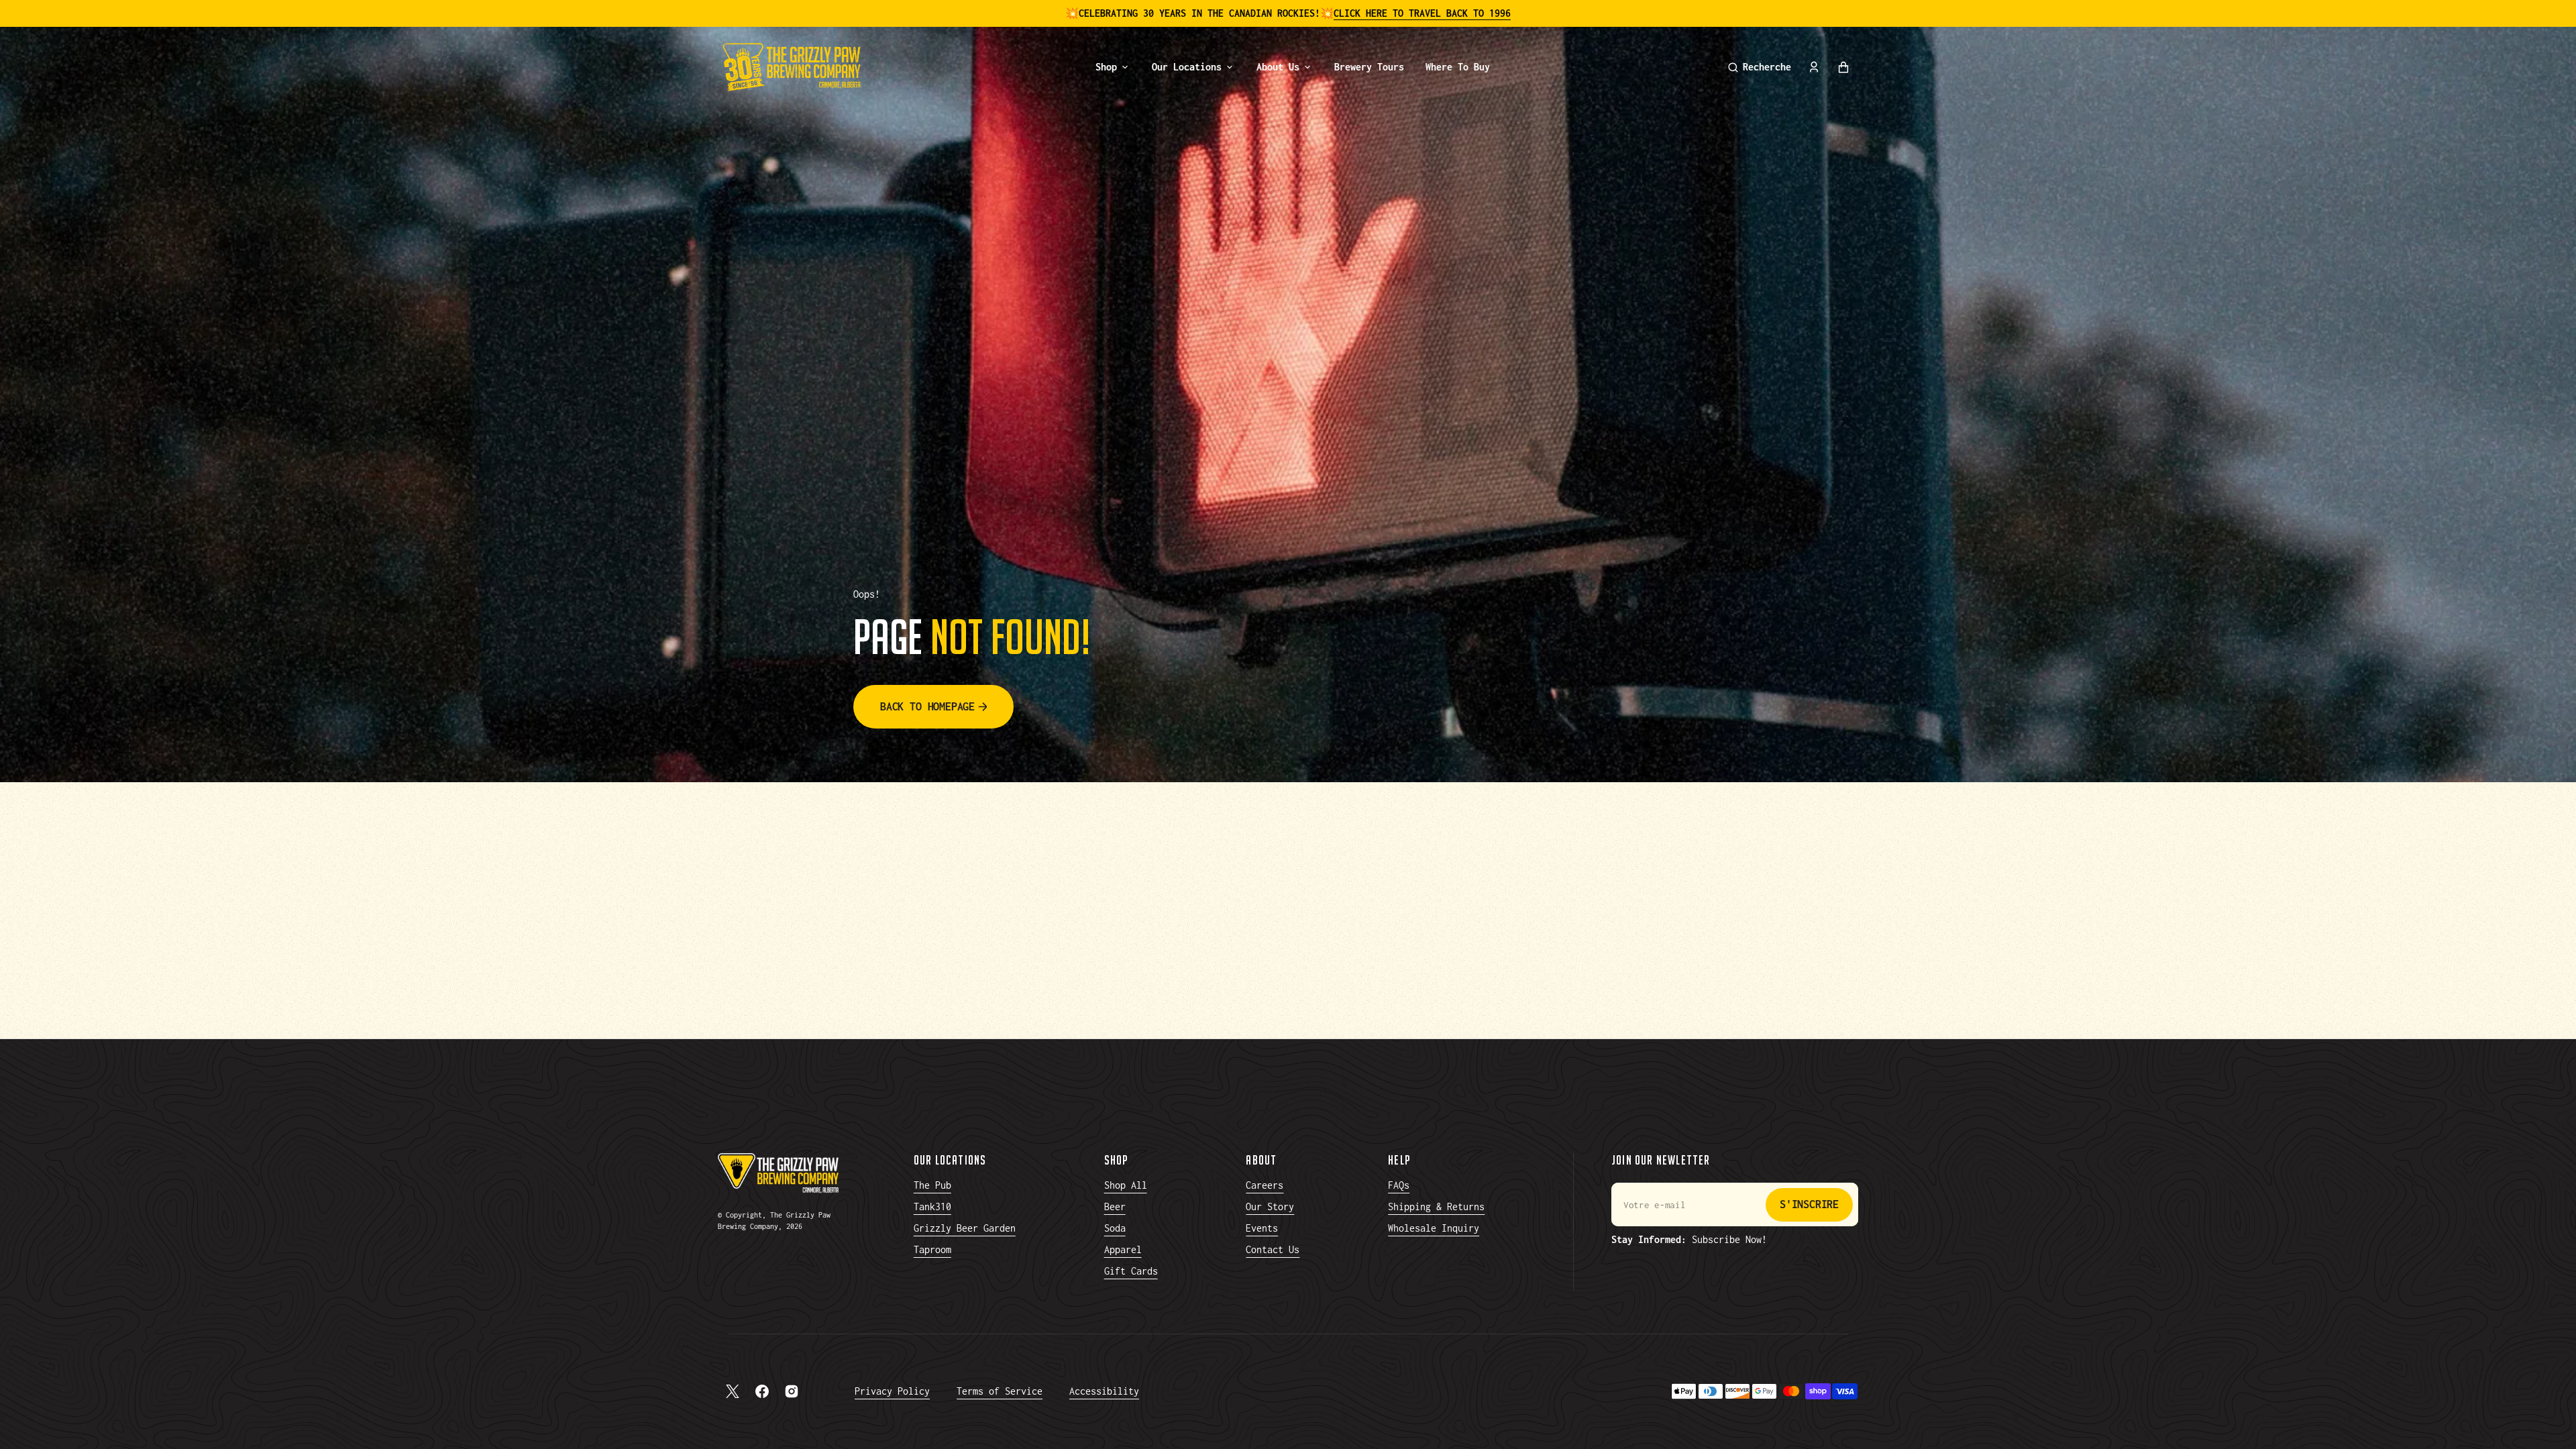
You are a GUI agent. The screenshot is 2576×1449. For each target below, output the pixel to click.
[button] (1760, 67)
